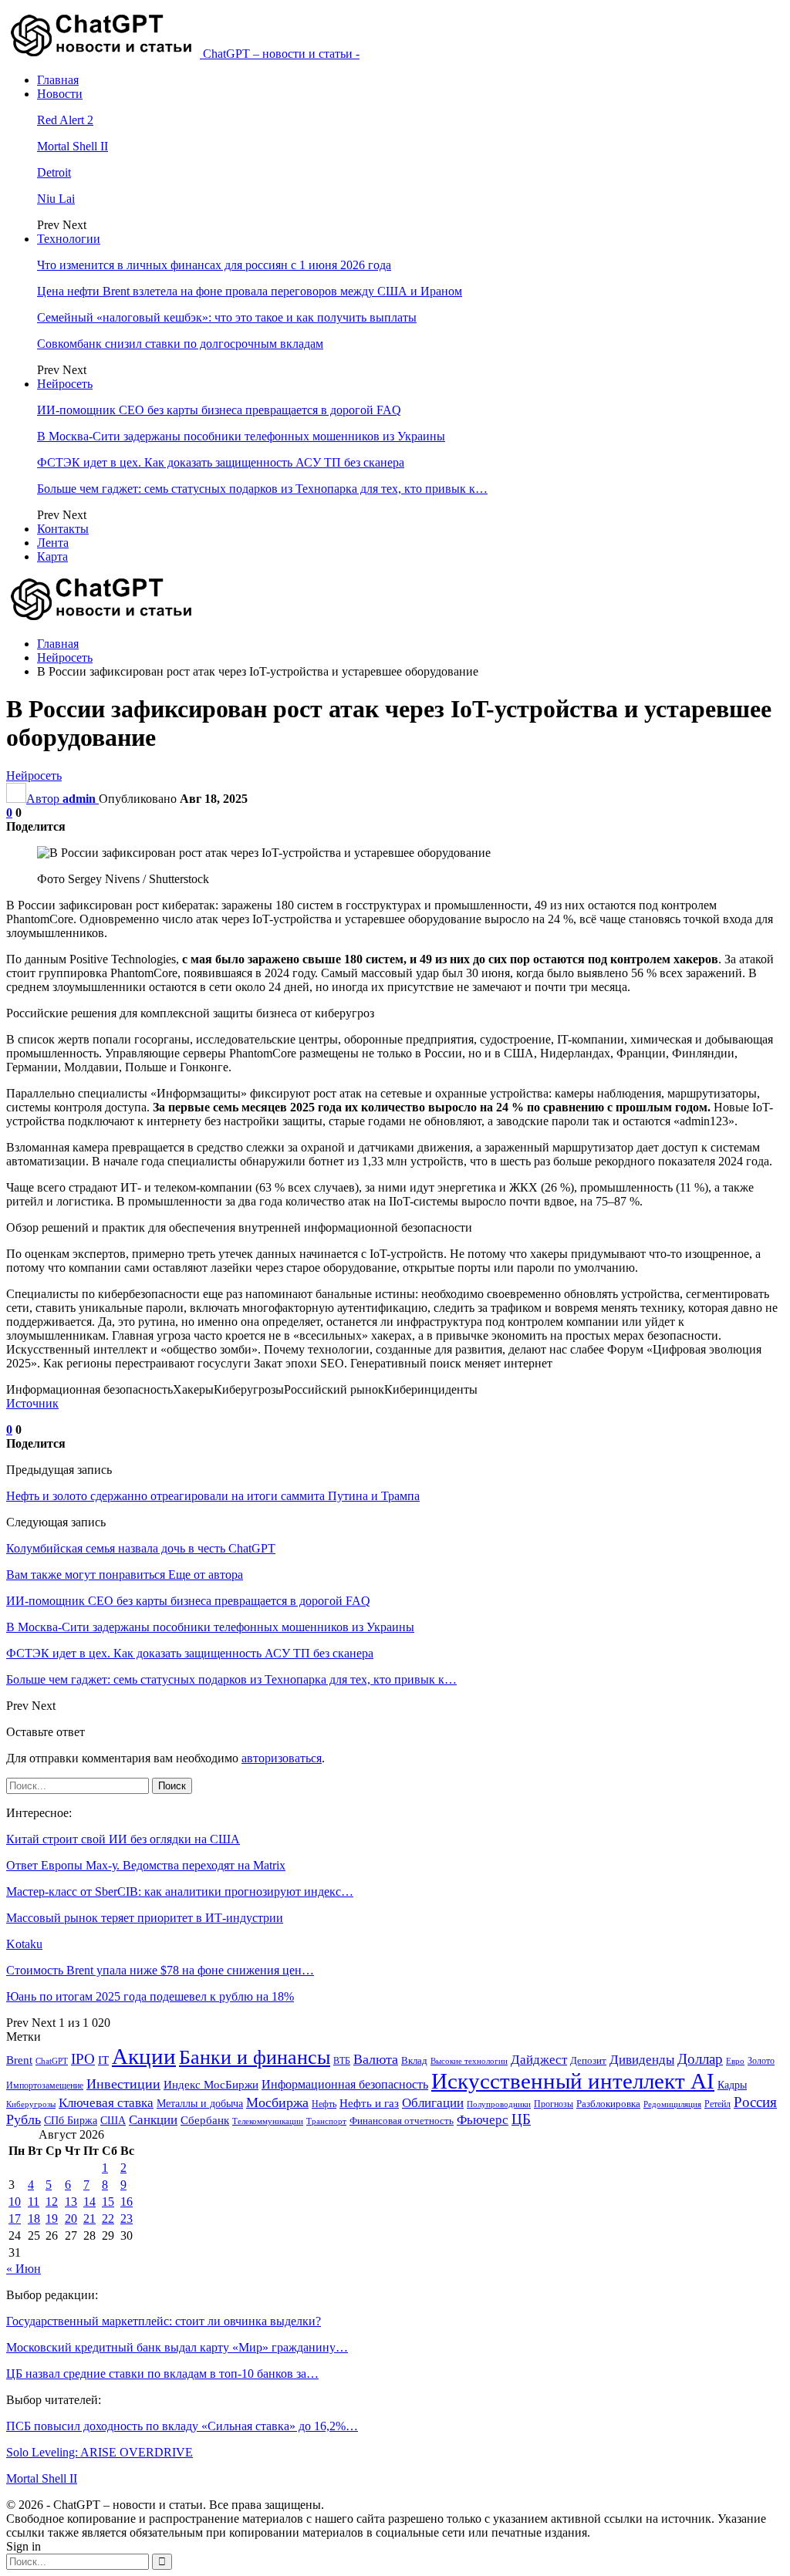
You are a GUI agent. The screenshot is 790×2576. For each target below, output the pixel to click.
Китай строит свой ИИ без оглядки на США (123, 1839)
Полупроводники (499, 2104)
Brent (19, 2060)
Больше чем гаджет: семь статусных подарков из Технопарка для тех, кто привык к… (262, 489)
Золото (761, 2061)
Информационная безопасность (345, 2084)
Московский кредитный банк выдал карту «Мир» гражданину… (177, 2347)
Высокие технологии (469, 2061)
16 (127, 2202)
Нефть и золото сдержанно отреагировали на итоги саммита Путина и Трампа (213, 1496)
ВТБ (342, 2061)
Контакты (63, 529)
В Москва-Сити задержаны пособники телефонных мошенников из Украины (241, 436)
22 (108, 2219)
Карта (52, 556)
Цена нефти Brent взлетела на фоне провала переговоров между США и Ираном (250, 291)
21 (89, 2219)
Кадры (732, 2085)
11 (34, 2202)
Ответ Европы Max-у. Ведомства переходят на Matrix (146, 1865)
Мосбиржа (277, 2102)
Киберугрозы (31, 2104)
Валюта (376, 2059)
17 (15, 2219)
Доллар (700, 2059)
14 (89, 2202)
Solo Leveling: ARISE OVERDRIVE (100, 2452)
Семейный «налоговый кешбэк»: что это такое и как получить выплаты (227, 317)
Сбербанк (205, 2120)
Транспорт (326, 2121)
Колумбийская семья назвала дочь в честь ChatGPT (141, 1548)
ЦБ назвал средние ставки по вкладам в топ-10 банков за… (162, 2374)
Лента (53, 543)
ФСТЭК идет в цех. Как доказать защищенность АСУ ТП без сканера (221, 462)
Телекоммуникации (268, 2121)
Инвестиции (123, 2084)
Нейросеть (65, 384)
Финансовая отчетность (402, 2121)
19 (52, 2219)
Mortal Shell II (73, 146)
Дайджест (539, 2060)
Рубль (24, 2119)
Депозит (588, 2061)
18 (34, 2219)
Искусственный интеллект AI (573, 2081)
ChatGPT (52, 2061)
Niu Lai (56, 199)
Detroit (54, 172)
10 (15, 2202)
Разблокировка (608, 2104)
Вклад (414, 2061)
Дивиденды (642, 2060)
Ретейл (717, 2104)
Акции (144, 2056)
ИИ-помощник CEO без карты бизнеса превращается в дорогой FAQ (219, 410)
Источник (32, 1403)
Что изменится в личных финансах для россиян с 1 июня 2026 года (214, 265)
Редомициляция (672, 2104)
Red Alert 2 (65, 120)
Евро (735, 2061)
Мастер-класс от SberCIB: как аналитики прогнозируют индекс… (180, 1892)
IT (103, 2060)
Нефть (324, 2104)
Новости (60, 94)
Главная (58, 80)
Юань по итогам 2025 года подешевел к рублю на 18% (150, 1996)
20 (71, 2219)
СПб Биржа (71, 2120)
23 (127, 2219)
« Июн (24, 2269)
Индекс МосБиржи (211, 2085)
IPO (83, 2059)
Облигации (433, 2103)
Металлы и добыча (200, 2103)
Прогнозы (554, 2104)
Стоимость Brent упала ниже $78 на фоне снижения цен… (160, 1970)
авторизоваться (282, 1758)
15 (108, 2202)
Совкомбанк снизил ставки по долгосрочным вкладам (180, 344)
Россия (755, 2102)
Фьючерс (483, 2120)
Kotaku (24, 1944)
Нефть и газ (369, 2103)
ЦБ (521, 2119)
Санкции (153, 2120)
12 (52, 2202)
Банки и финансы (255, 2057)
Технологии (69, 239)
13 (71, 2202)
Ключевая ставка (106, 2103)
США (113, 2121)
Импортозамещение (45, 2085)
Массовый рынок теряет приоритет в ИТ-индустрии (145, 1918)
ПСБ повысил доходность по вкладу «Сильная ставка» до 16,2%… (182, 2426)
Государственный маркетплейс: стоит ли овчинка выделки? (164, 2321)
